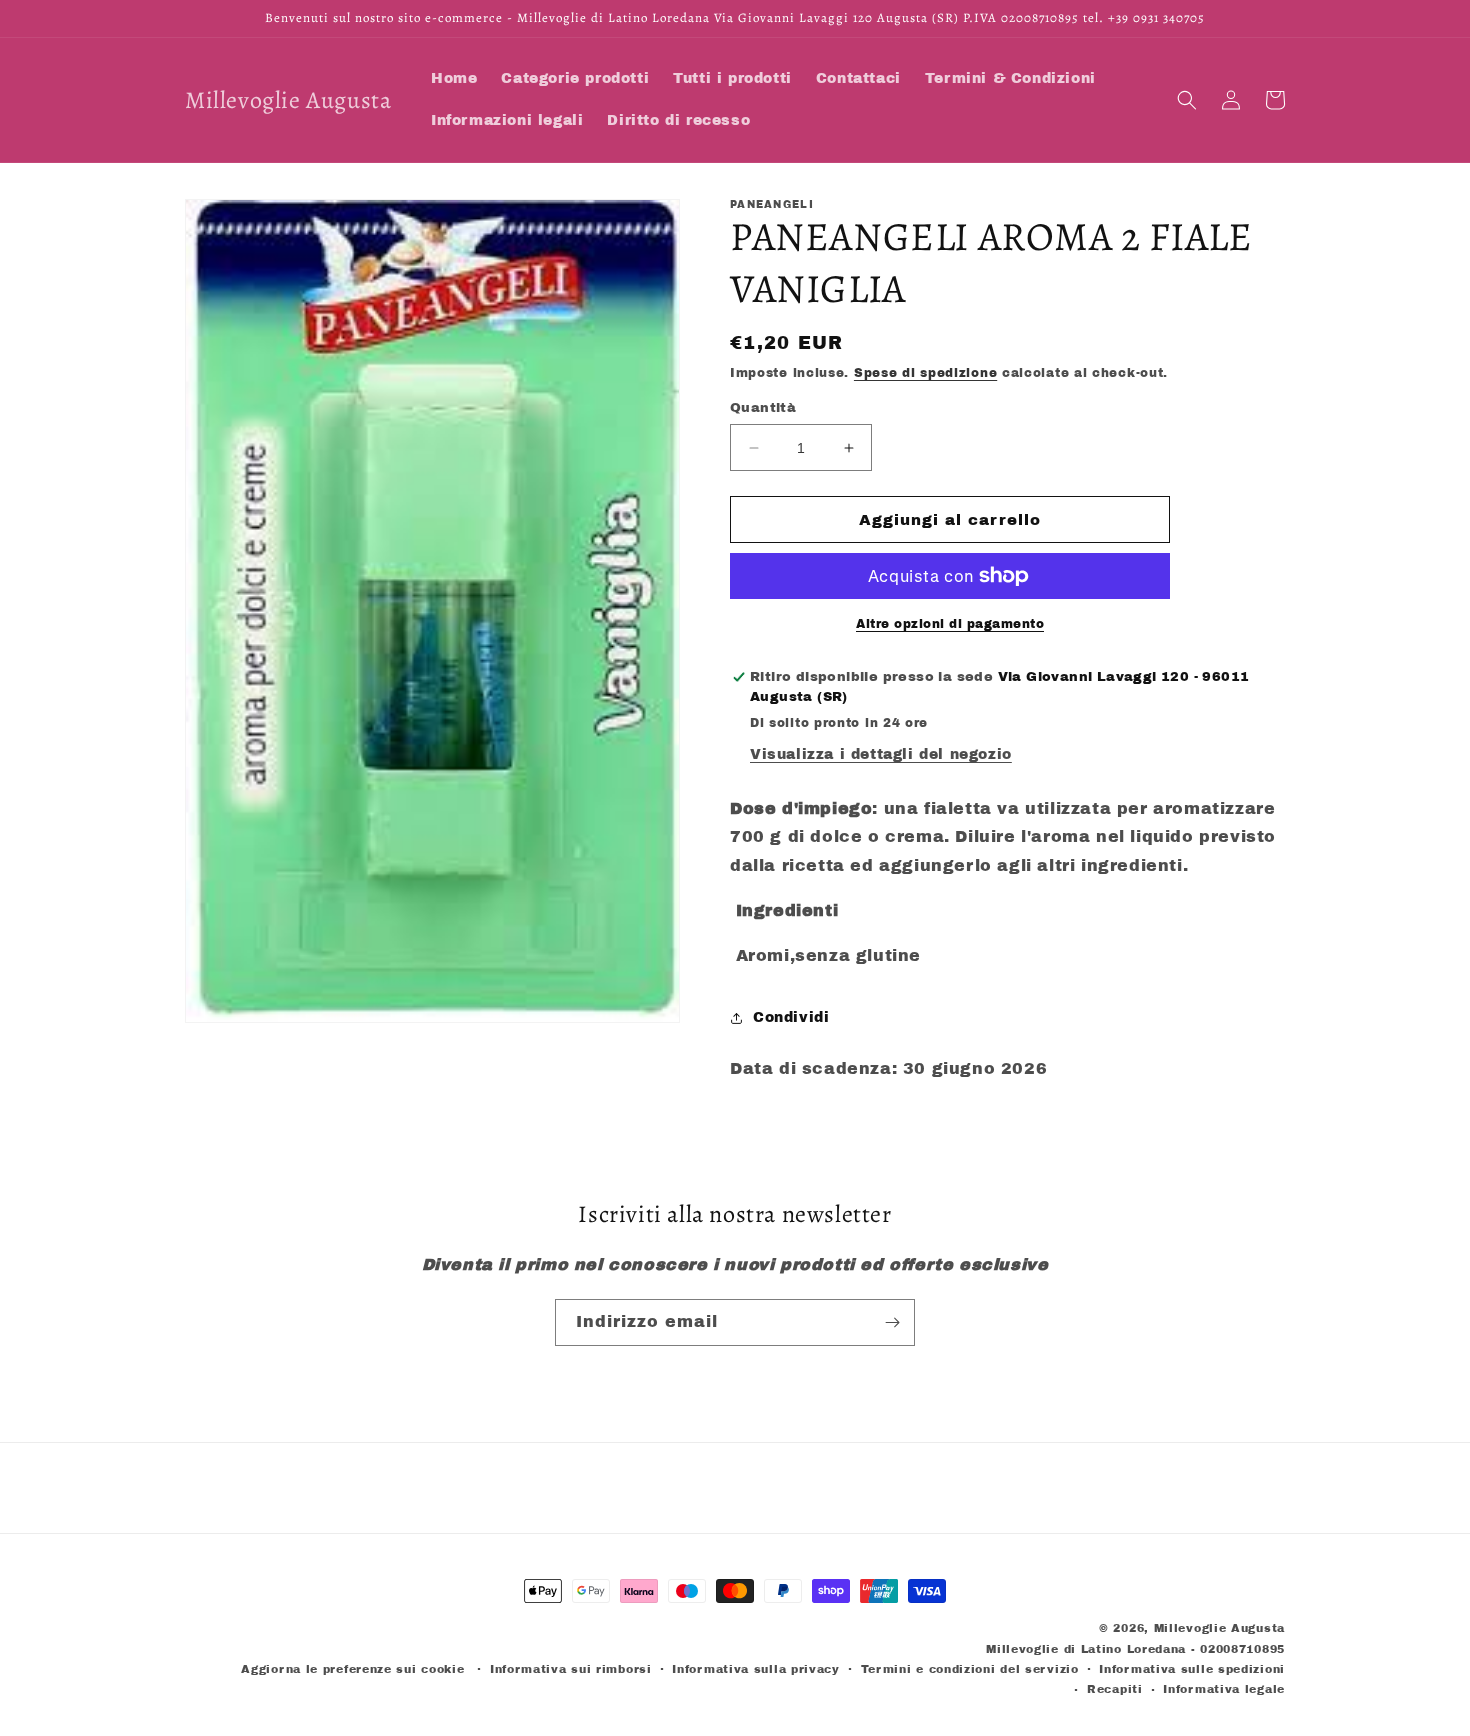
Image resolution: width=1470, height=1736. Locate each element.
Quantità (763, 408)
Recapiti (1115, 1689)
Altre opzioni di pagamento (950, 624)
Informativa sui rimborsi (571, 1669)
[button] (1187, 100)
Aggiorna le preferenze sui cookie (352, 1669)
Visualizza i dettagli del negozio (881, 754)
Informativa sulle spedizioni (1192, 1669)
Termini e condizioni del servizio (970, 1669)
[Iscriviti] (892, 1322)
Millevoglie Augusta (1219, 1628)
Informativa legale (1224, 1689)
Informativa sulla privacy (756, 1669)
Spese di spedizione (925, 373)
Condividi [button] (791, 1017)
